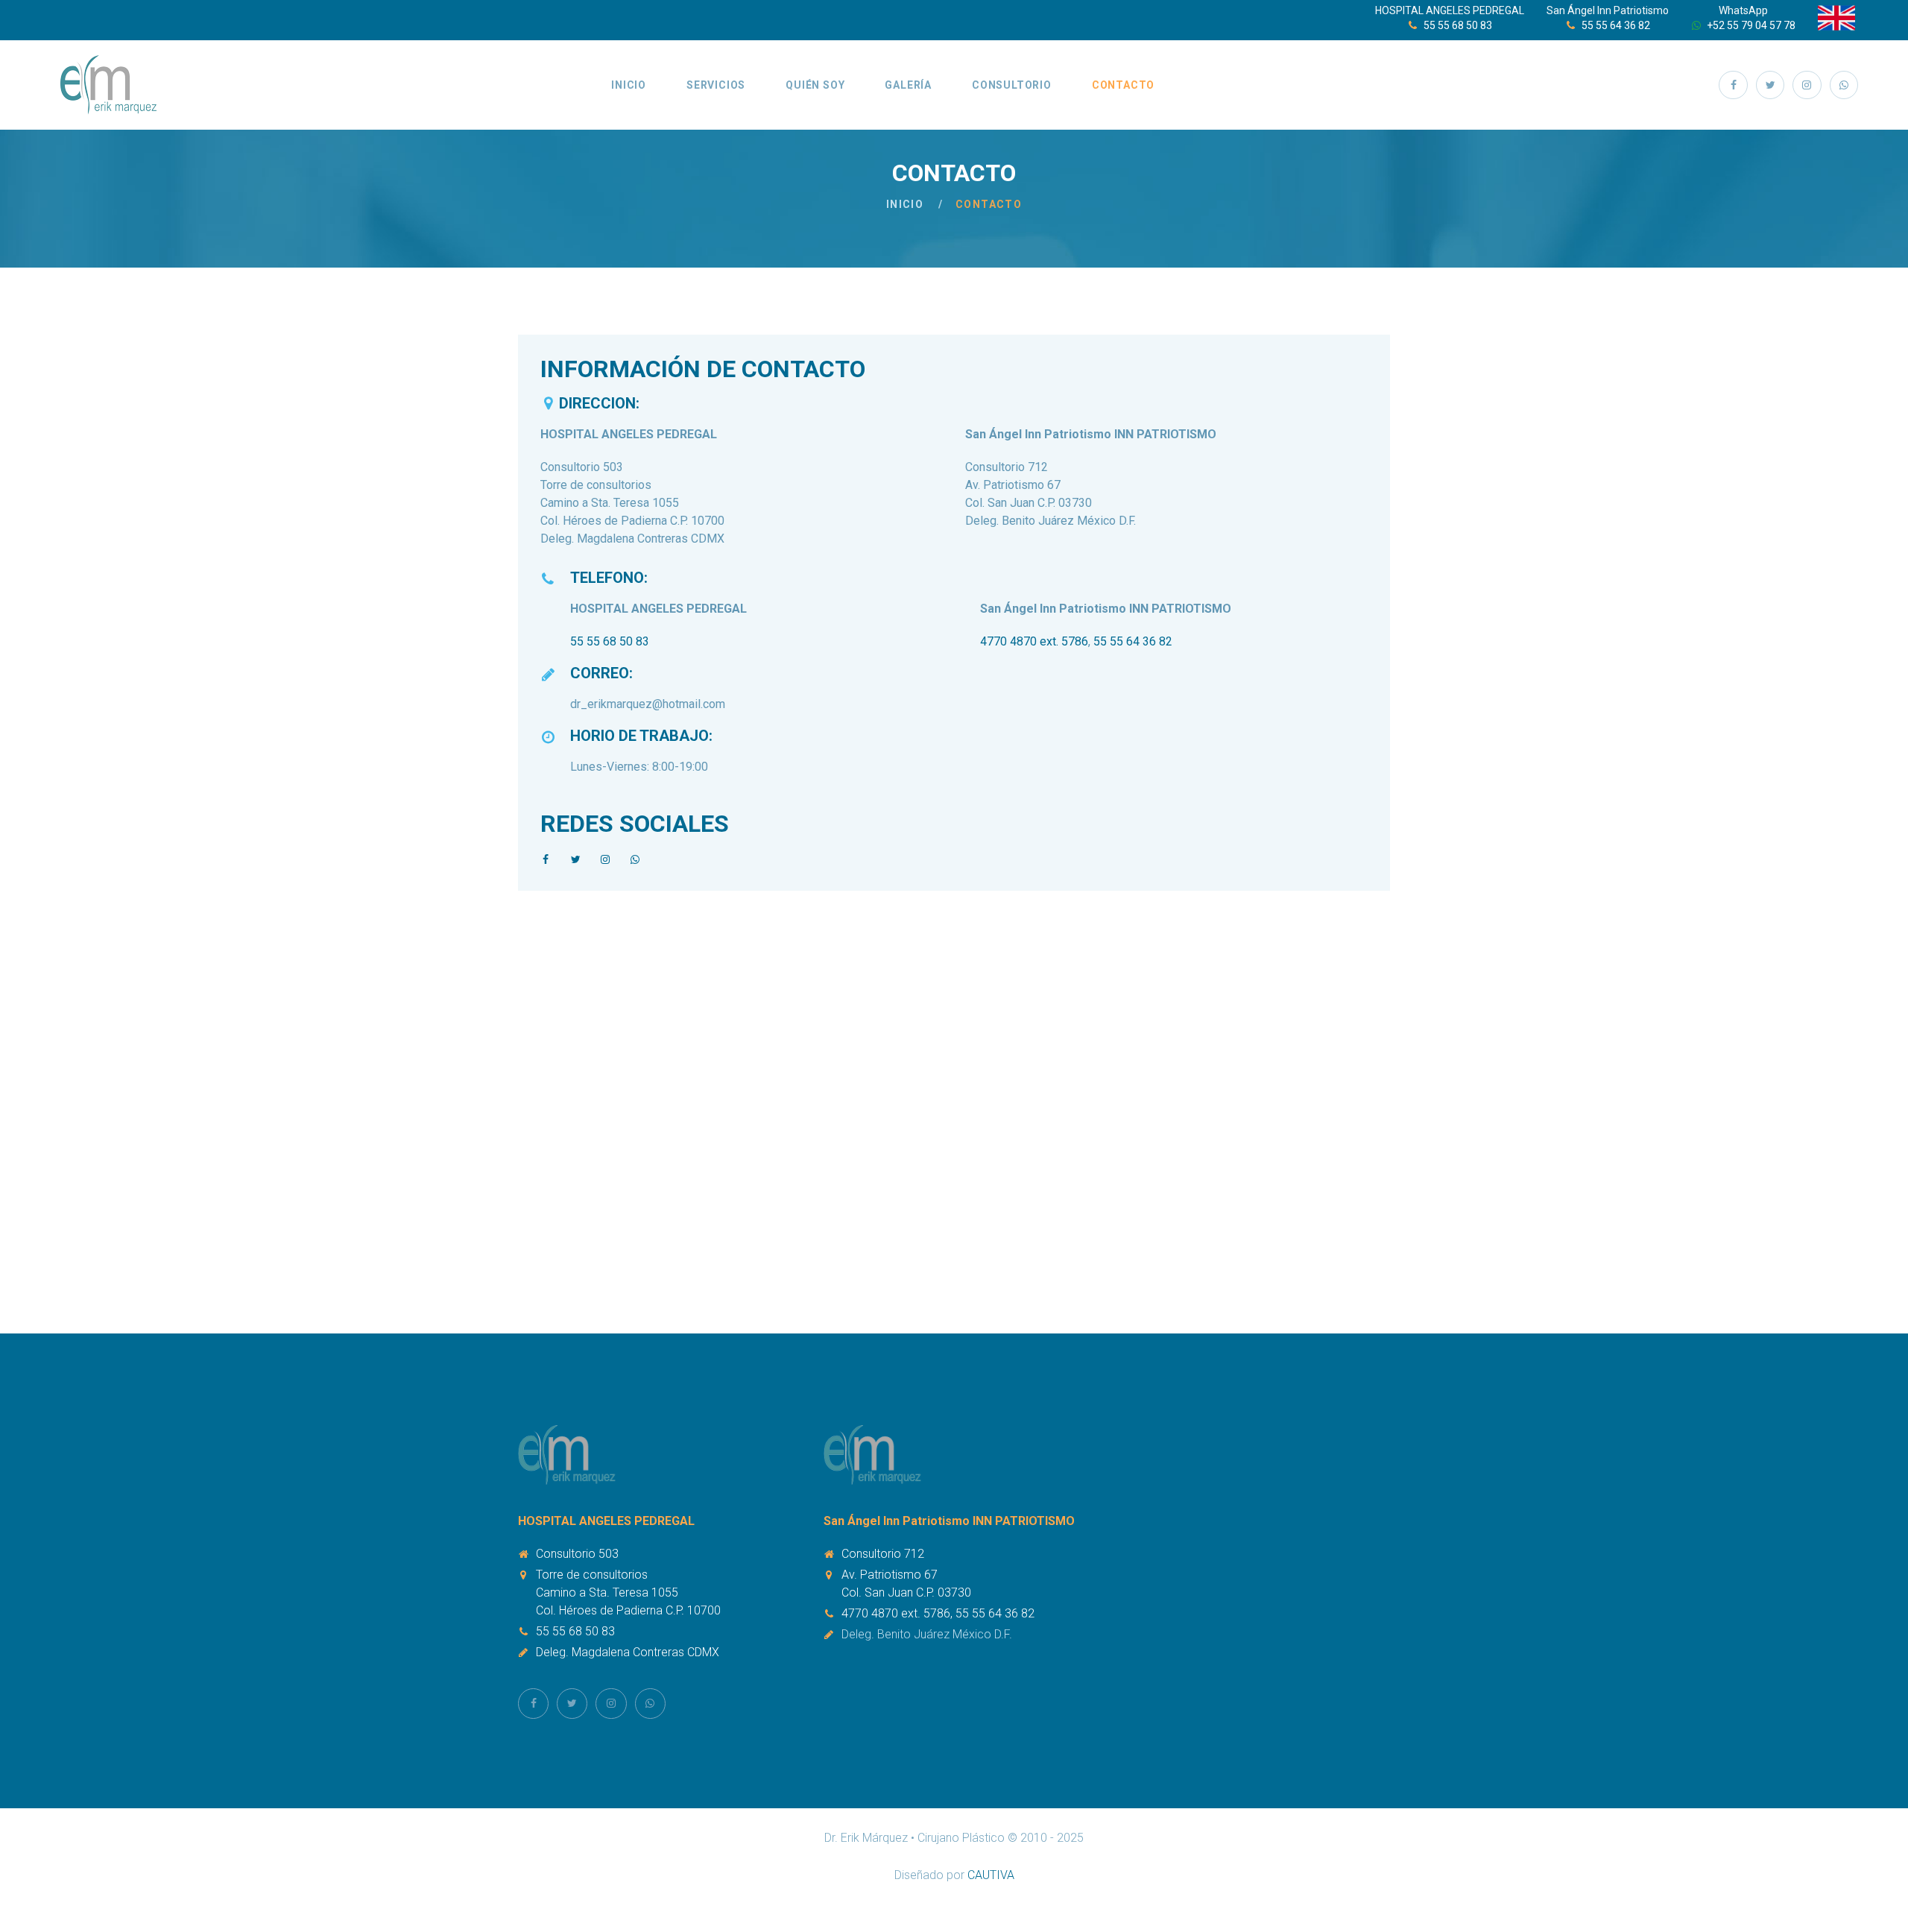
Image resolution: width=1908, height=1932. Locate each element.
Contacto (1123, 85)
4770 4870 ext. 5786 (1034, 641)
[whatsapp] (1844, 85)
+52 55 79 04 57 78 (1751, 25)
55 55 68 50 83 (1458, 25)
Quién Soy (815, 85)
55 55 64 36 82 (1616, 25)
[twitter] (1770, 85)
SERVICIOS (716, 85)
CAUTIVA (991, 1875)
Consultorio (1012, 85)
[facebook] (1733, 85)
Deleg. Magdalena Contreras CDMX (628, 1652)
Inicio (629, 85)
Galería (908, 85)
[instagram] (1807, 85)
